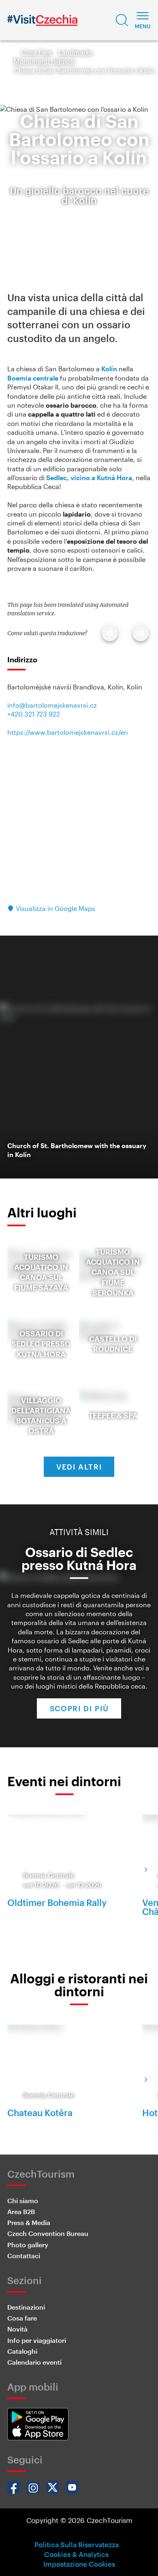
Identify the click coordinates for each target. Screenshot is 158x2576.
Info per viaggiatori (37, 2340)
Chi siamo (23, 2201)
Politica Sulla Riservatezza (77, 2544)
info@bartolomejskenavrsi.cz (52, 705)
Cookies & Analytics (76, 2554)
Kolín (109, 369)
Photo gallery (28, 2245)
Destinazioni (26, 2307)
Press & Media (29, 2222)
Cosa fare (22, 2318)
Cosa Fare (36, 52)
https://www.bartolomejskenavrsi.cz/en (68, 732)
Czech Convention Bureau (48, 2233)
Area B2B (21, 2211)
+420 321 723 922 (34, 714)
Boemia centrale (33, 378)
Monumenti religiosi (44, 61)
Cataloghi (22, 2351)
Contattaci (24, 2256)
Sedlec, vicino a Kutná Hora (89, 478)
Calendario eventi (34, 2362)
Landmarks (75, 52)
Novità (17, 2329)
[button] (122, 20)
